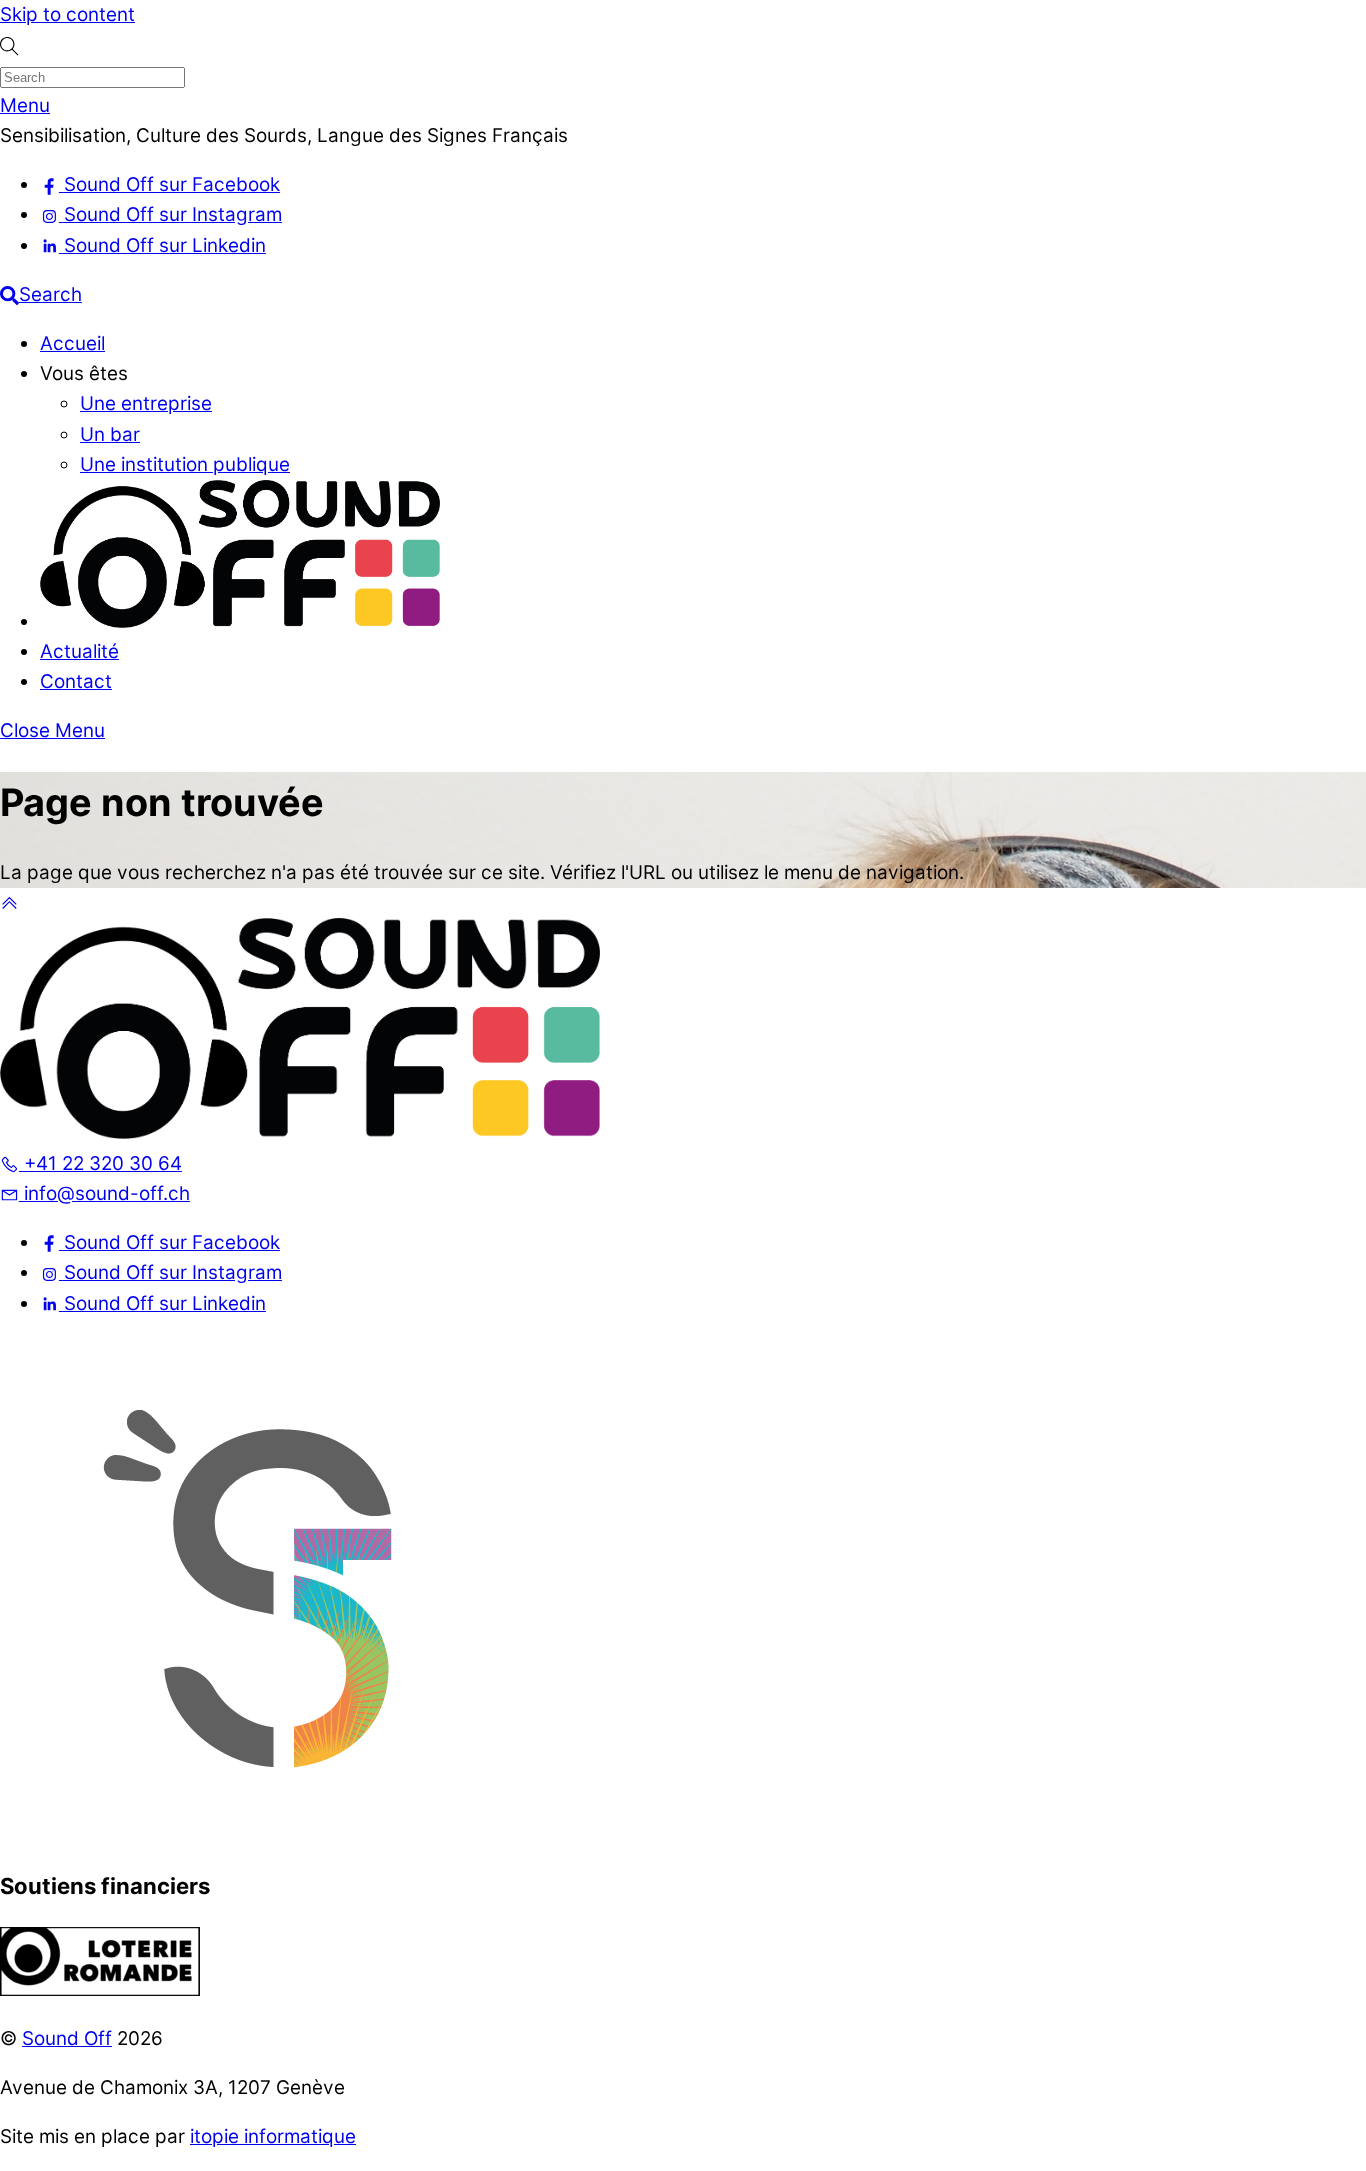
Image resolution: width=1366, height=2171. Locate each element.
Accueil (72, 343)
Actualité (79, 651)
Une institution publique (185, 464)
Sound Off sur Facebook (169, 1242)
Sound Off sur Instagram (170, 1272)
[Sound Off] (240, 621)
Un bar (110, 434)
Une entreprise (146, 403)
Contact (76, 681)
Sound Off (67, 2038)
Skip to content (67, 14)
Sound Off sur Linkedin (162, 1303)
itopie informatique (273, 2136)
